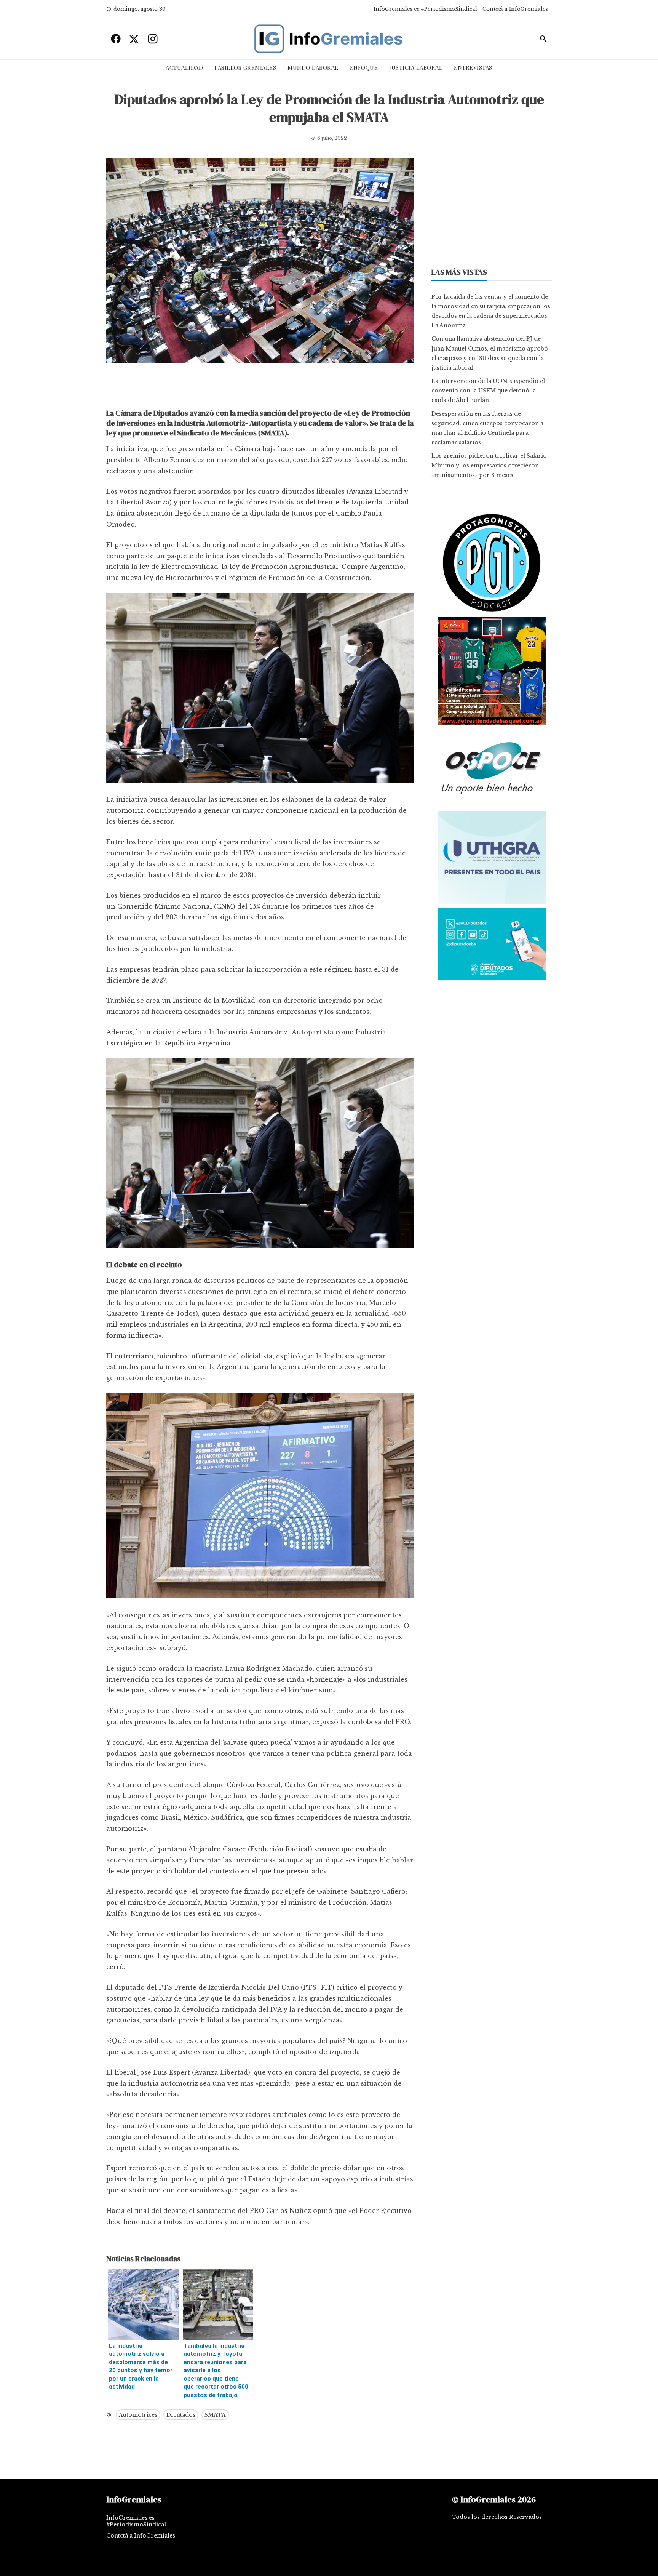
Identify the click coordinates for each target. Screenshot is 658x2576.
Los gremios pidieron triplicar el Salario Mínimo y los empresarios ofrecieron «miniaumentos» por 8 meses (489, 465)
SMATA (215, 2415)
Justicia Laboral (416, 67)
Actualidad (184, 67)
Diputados (181, 2415)
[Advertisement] (260, 388)
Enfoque (364, 67)
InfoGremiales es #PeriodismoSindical (425, 9)
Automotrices (138, 2415)
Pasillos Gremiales (245, 67)
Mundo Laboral (313, 67)
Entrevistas (473, 67)
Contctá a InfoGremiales (515, 9)
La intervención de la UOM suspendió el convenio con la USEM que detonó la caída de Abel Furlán (488, 391)
